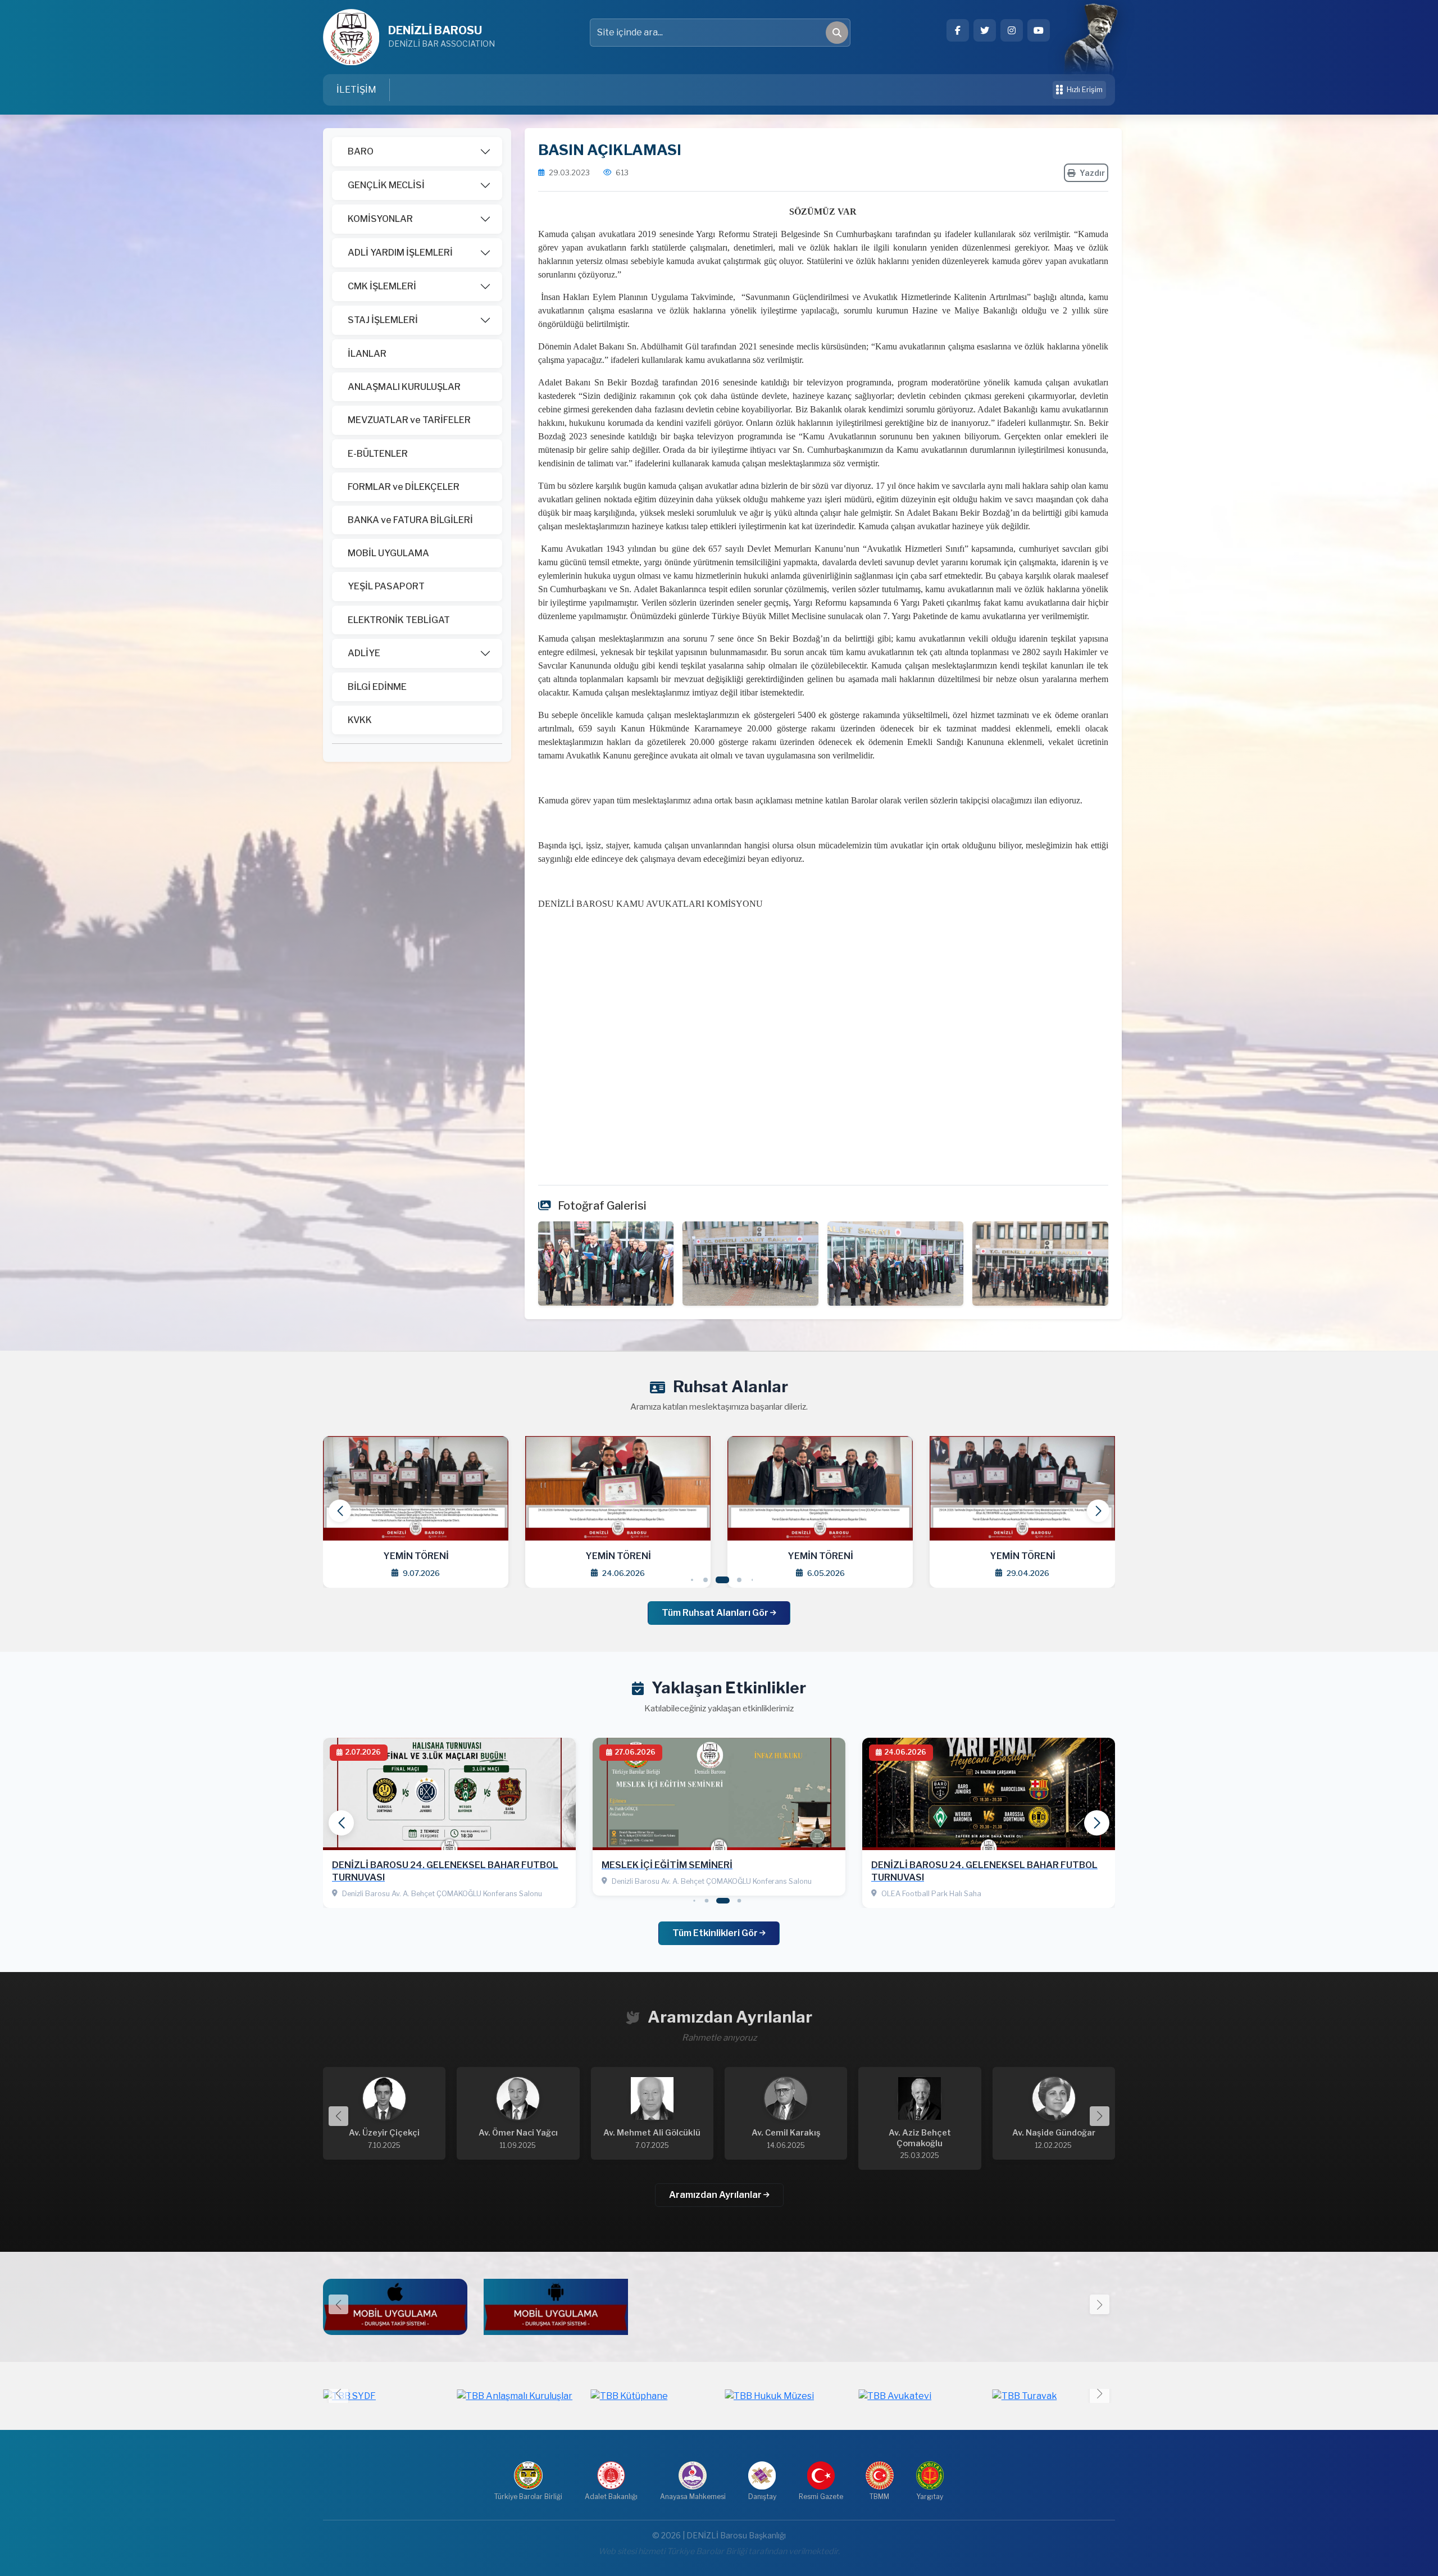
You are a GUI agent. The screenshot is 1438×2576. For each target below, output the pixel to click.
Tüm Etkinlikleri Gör (716, 1933)
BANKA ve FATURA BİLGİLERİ (410, 520)
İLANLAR (367, 354)
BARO (361, 151)
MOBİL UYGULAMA (388, 553)
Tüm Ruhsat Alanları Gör (716, 1613)
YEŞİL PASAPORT (386, 586)
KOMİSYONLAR (380, 219)
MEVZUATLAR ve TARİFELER (409, 420)
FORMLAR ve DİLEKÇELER (404, 487)
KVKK (360, 720)
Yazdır (1092, 173)
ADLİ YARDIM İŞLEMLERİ (400, 253)
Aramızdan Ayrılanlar (716, 2195)
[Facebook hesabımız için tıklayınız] (958, 30)
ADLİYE (364, 653)
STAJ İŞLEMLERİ (383, 320)
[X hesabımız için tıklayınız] (985, 30)
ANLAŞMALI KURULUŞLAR (404, 387)
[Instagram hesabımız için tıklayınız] (1012, 30)
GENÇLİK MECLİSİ (386, 185)
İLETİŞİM (356, 90)
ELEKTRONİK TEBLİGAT (399, 620)
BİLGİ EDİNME (377, 687)
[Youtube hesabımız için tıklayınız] (1039, 30)
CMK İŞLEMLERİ (382, 286)
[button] (1098, 1511)
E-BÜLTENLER (378, 454)
